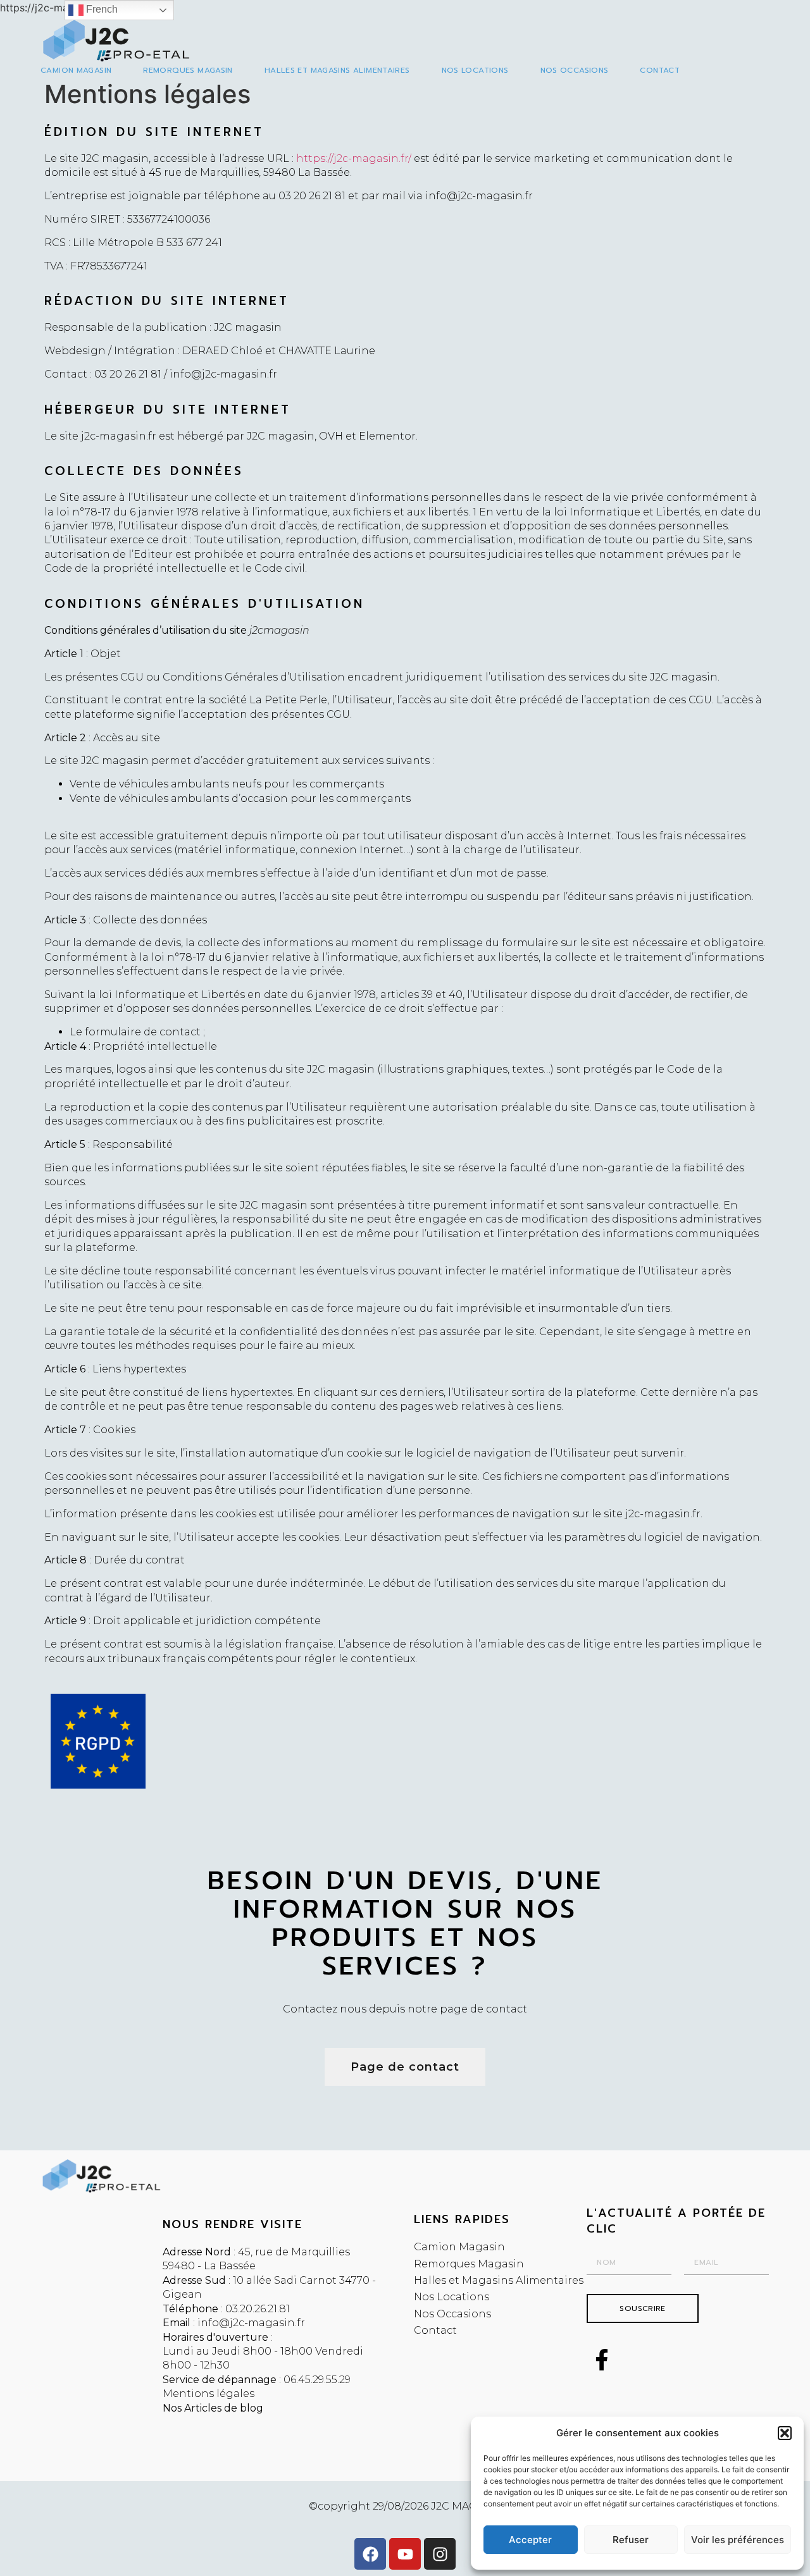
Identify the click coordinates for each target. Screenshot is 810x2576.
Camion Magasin (76, 70)
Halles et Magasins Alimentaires (337, 70)
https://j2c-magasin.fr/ (354, 158)
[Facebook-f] (602, 2360)
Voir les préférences (738, 2540)
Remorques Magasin (188, 70)
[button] (785, 2433)
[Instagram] (440, 2554)
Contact (660, 70)
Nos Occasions (575, 70)
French (101, 9)
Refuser (631, 2540)
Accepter (530, 2540)
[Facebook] (370, 2554)
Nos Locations (475, 70)
